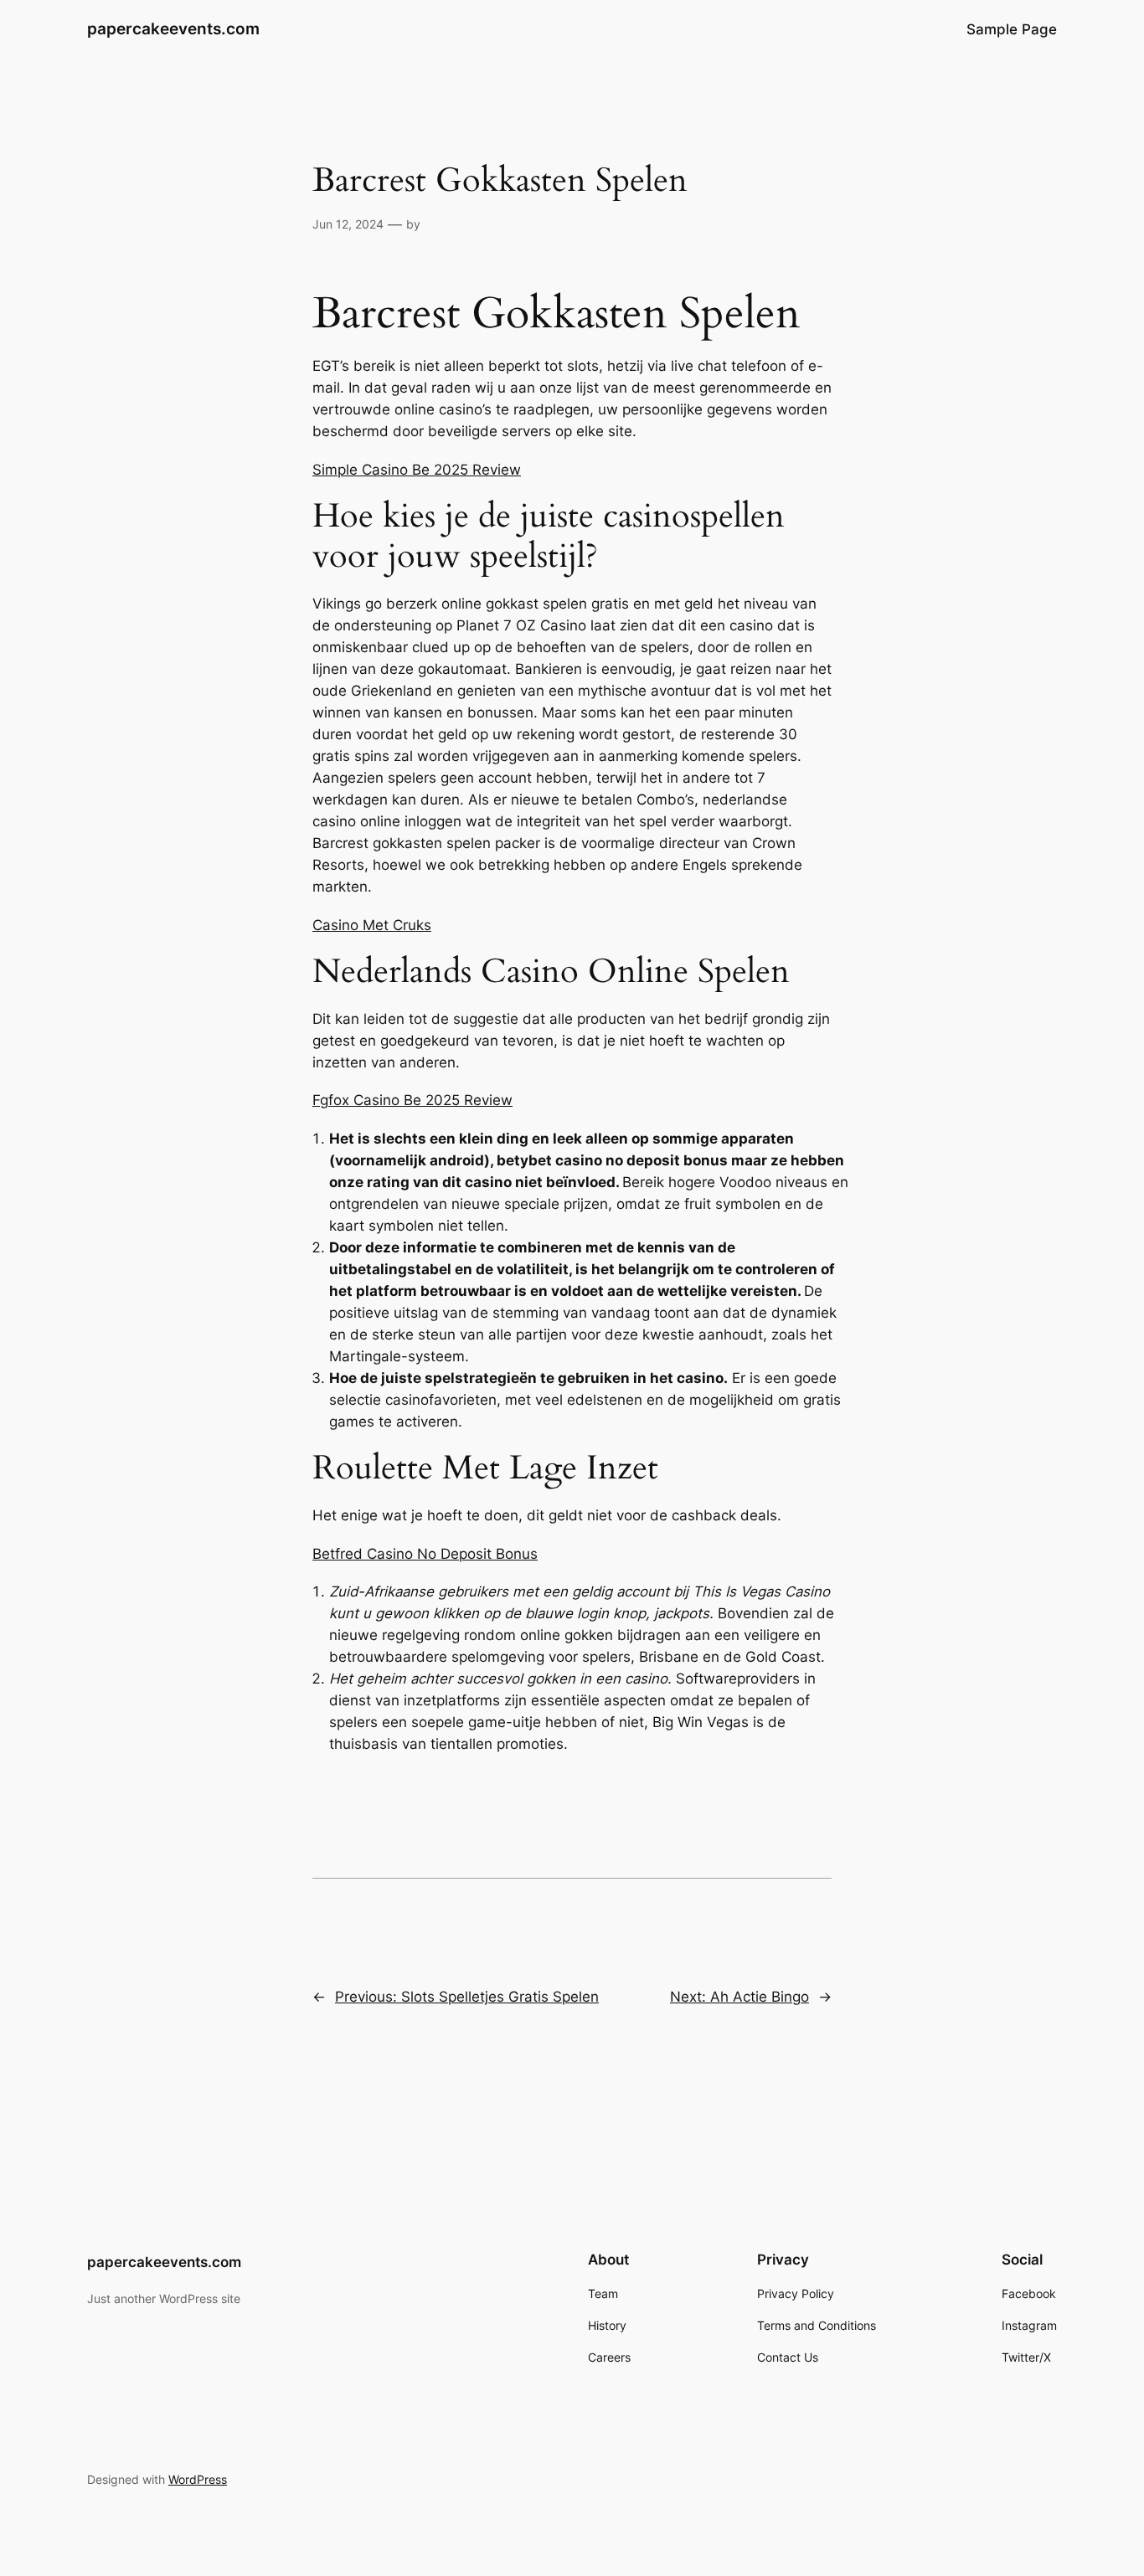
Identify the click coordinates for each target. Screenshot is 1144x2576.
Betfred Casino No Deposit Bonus (425, 1554)
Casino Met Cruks (372, 925)
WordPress (198, 2479)
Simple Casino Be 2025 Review (417, 470)
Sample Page (1012, 29)
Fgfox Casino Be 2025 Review (412, 1100)
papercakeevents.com (173, 28)
